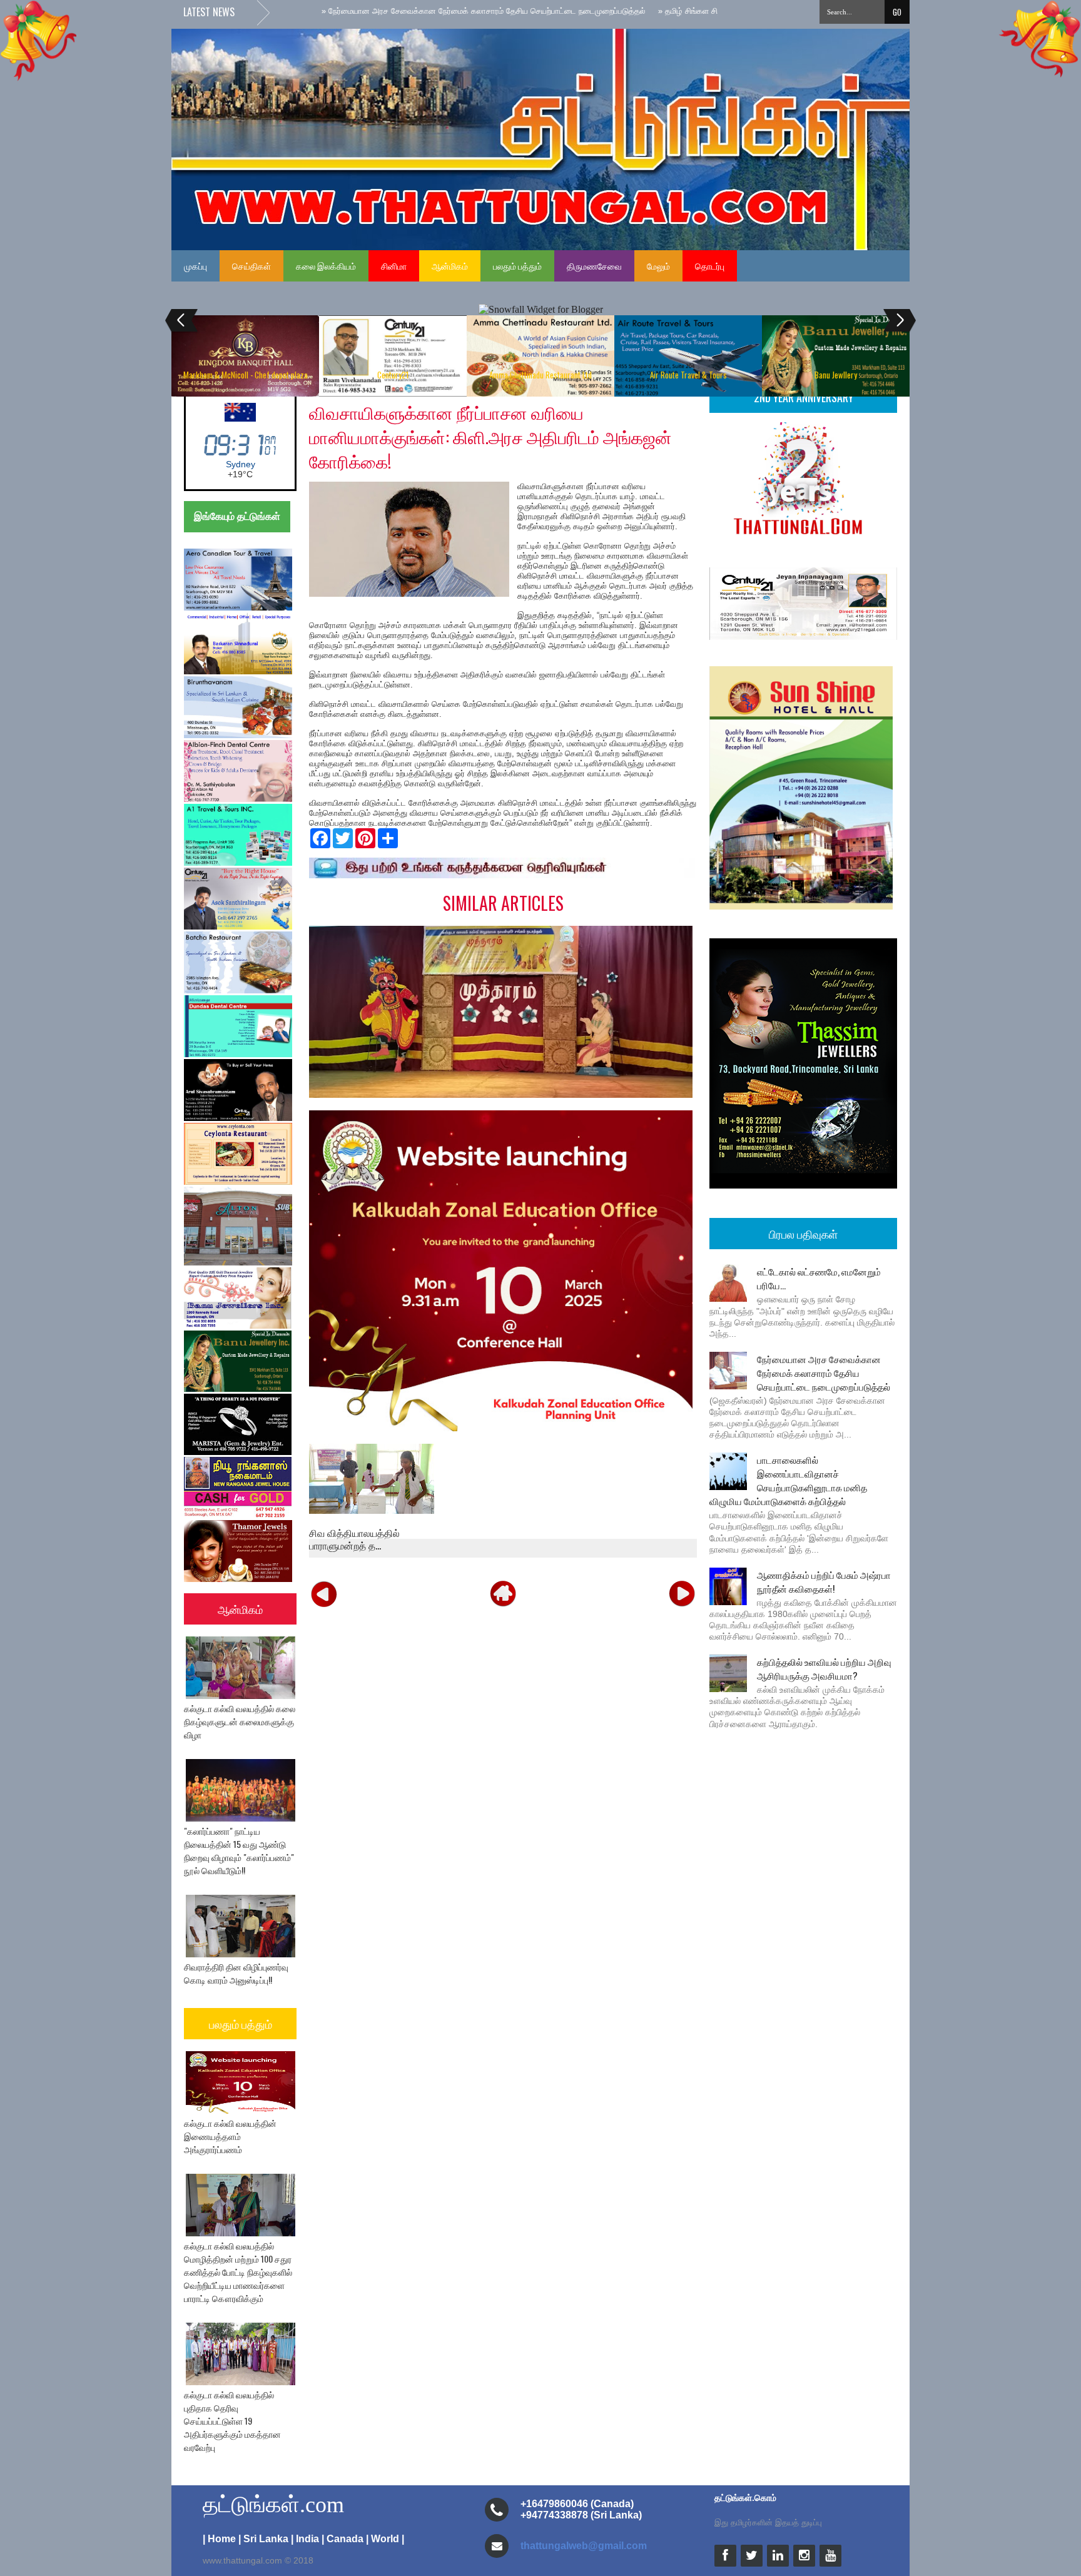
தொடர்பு (710, 266)
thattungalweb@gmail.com (584, 2546)
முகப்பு (195, 266)
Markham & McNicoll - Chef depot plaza (246, 375)
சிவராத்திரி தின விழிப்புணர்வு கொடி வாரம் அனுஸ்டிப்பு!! (236, 1973)
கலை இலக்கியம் (326, 266)
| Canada (343, 2539)
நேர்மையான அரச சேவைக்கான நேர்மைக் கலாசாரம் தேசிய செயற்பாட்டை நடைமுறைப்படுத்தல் (824, 1372)
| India (305, 2539)
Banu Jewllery (836, 375)
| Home (219, 2539)
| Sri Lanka (263, 2539)
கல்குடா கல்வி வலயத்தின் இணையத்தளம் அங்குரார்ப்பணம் (230, 2136)
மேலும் (658, 266)
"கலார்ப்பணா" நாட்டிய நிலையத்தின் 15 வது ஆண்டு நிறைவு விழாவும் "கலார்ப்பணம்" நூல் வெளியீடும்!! (239, 1850)
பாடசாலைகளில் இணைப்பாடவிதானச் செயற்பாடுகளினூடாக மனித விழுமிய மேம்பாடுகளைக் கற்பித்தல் (788, 1480)
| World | (385, 2539)
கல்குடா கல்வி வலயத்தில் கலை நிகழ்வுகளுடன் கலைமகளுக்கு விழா (240, 1721)
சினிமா (394, 266)
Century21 (393, 375)
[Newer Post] (324, 1593)
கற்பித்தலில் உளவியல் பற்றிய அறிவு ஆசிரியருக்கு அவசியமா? (824, 1668)
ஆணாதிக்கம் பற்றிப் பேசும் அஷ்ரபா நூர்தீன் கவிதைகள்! (824, 1581)
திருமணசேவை (594, 266)
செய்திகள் (251, 266)
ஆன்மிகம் (450, 266)
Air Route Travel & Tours (688, 375)
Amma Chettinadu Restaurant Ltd (540, 375)
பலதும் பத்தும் (517, 266)
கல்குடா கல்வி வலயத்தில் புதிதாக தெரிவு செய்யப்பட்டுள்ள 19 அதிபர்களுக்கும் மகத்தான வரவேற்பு (232, 2421)
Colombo (241, 464)
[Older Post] (682, 1593)
